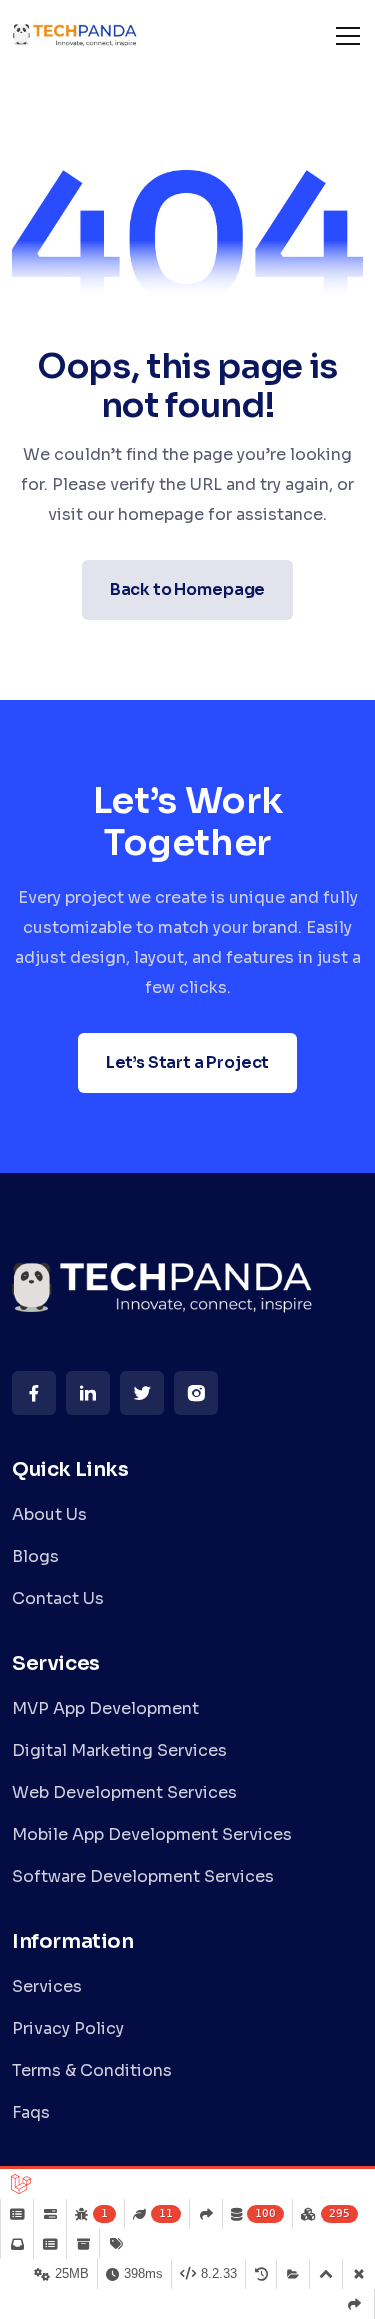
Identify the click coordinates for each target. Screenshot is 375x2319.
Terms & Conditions (92, 2070)
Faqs (31, 2112)
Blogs (35, 1556)
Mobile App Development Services (152, 1834)
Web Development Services (124, 1792)
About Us (49, 1514)
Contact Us (58, 1598)
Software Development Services (143, 1876)
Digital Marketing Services (119, 1750)
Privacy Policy (68, 2028)
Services (47, 1986)
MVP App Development (105, 1708)
